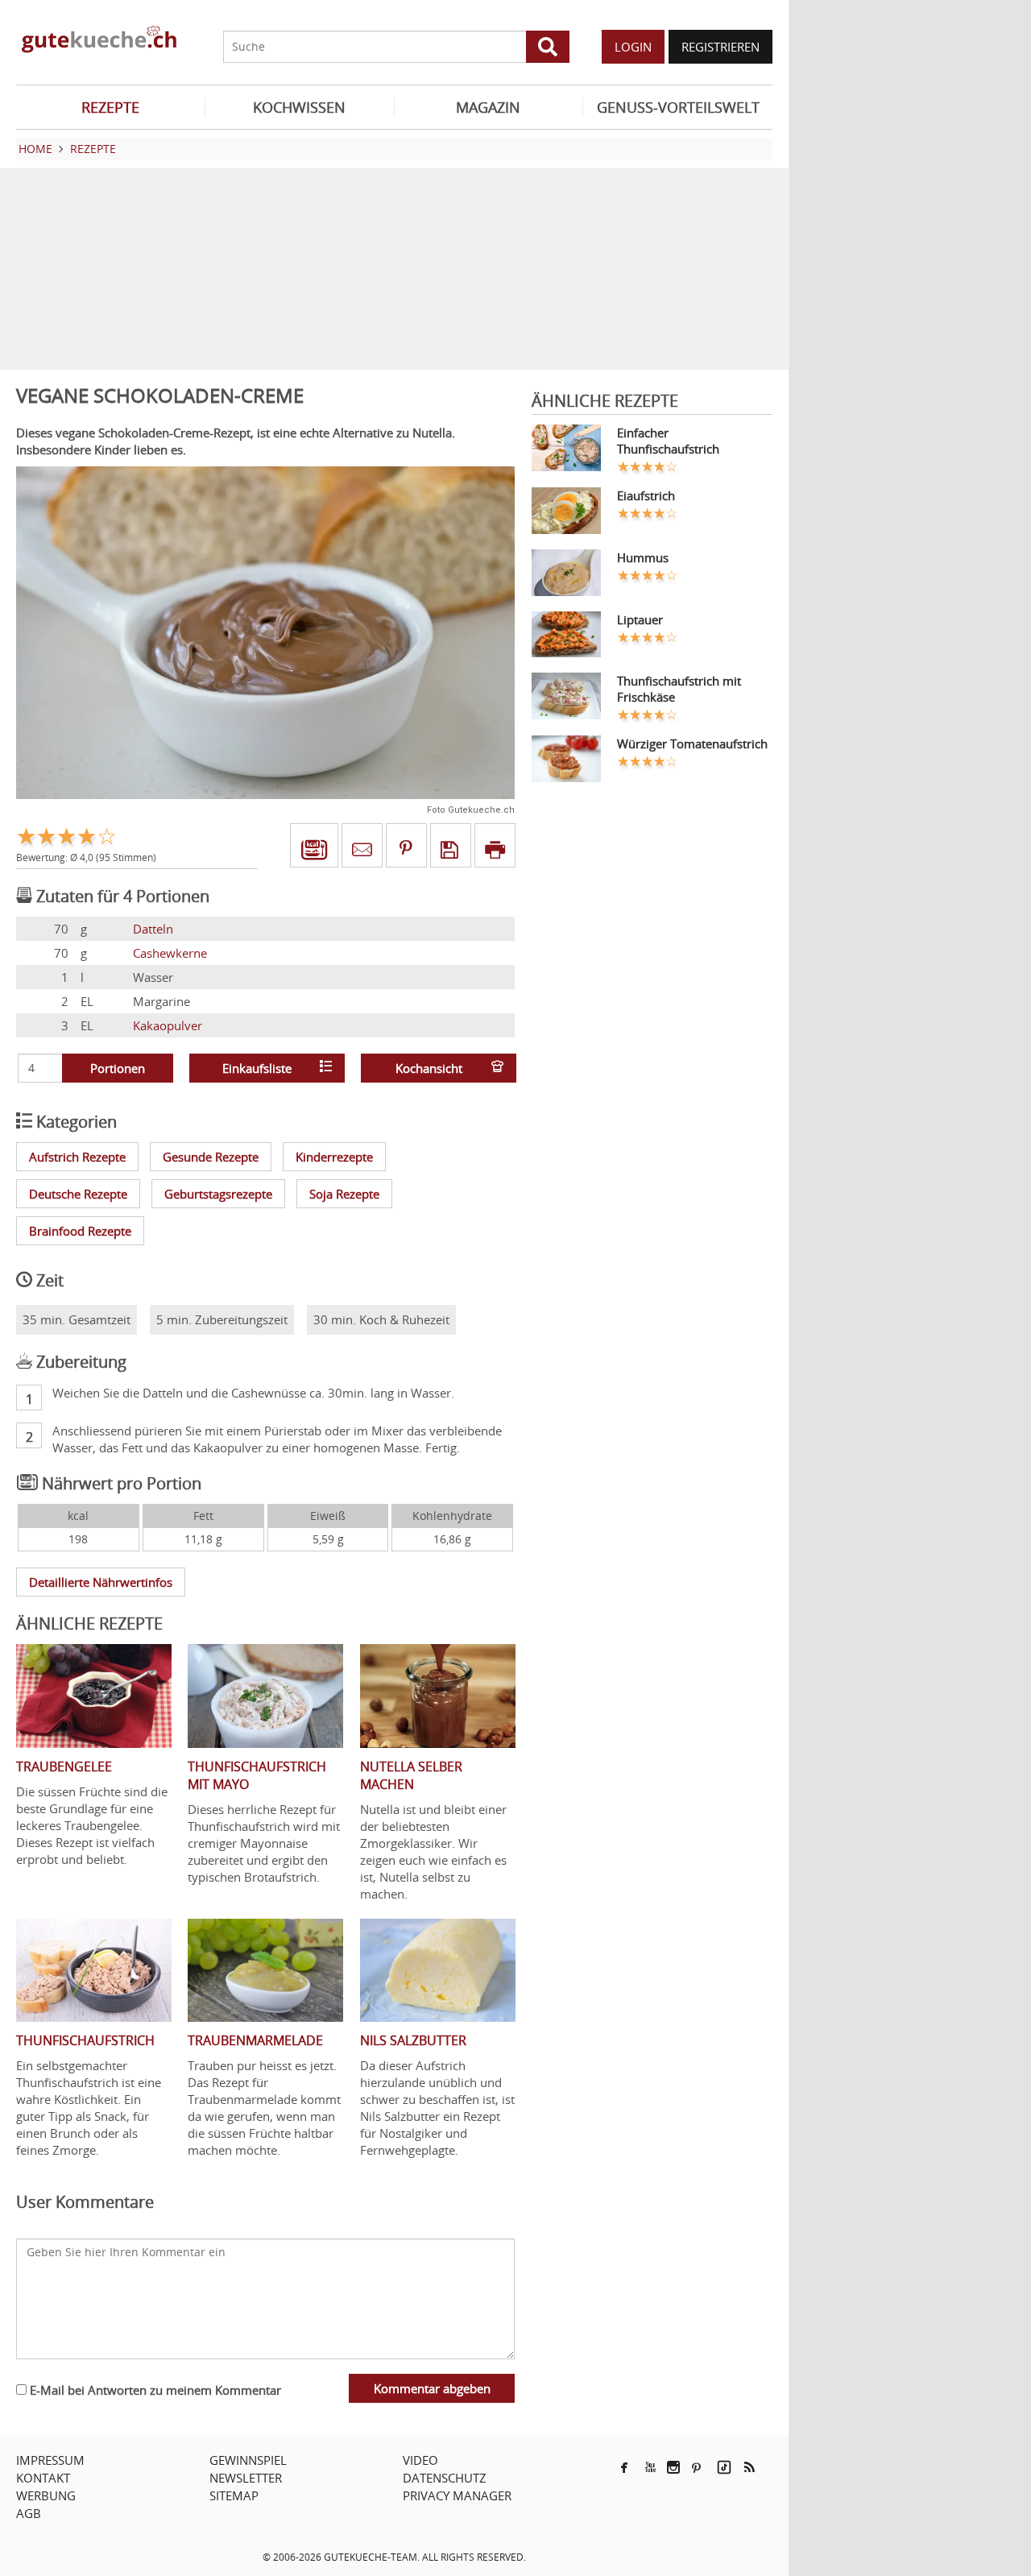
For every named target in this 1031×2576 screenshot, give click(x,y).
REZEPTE (110, 107)
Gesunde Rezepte (211, 1157)
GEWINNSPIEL (248, 2460)
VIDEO (420, 2460)
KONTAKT (43, 2478)
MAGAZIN (488, 107)
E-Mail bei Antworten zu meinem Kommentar (154, 2390)
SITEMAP (234, 2495)
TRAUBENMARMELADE (255, 2040)
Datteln (153, 929)
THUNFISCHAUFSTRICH (85, 2040)
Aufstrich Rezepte (77, 1157)
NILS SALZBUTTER (413, 2040)
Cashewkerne (170, 953)
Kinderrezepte (334, 1157)
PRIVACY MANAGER (457, 2495)
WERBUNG (46, 2495)
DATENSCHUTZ (445, 2478)
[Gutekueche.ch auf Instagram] (673, 2467)
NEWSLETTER (246, 2478)
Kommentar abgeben (432, 2388)
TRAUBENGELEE (64, 1766)
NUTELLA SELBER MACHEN (411, 1775)
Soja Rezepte (344, 1194)
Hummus (643, 557)
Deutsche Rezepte (78, 1194)
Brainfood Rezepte (80, 1231)
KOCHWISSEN (299, 107)
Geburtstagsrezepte (218, 1194)
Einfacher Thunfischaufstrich (668, 441)
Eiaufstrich (646, 495)
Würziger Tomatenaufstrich (692, 743)
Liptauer (640, 619)
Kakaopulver (168, 1025)
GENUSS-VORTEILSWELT (678, 107)
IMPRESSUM (50, 2460)
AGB (29, 2513)
